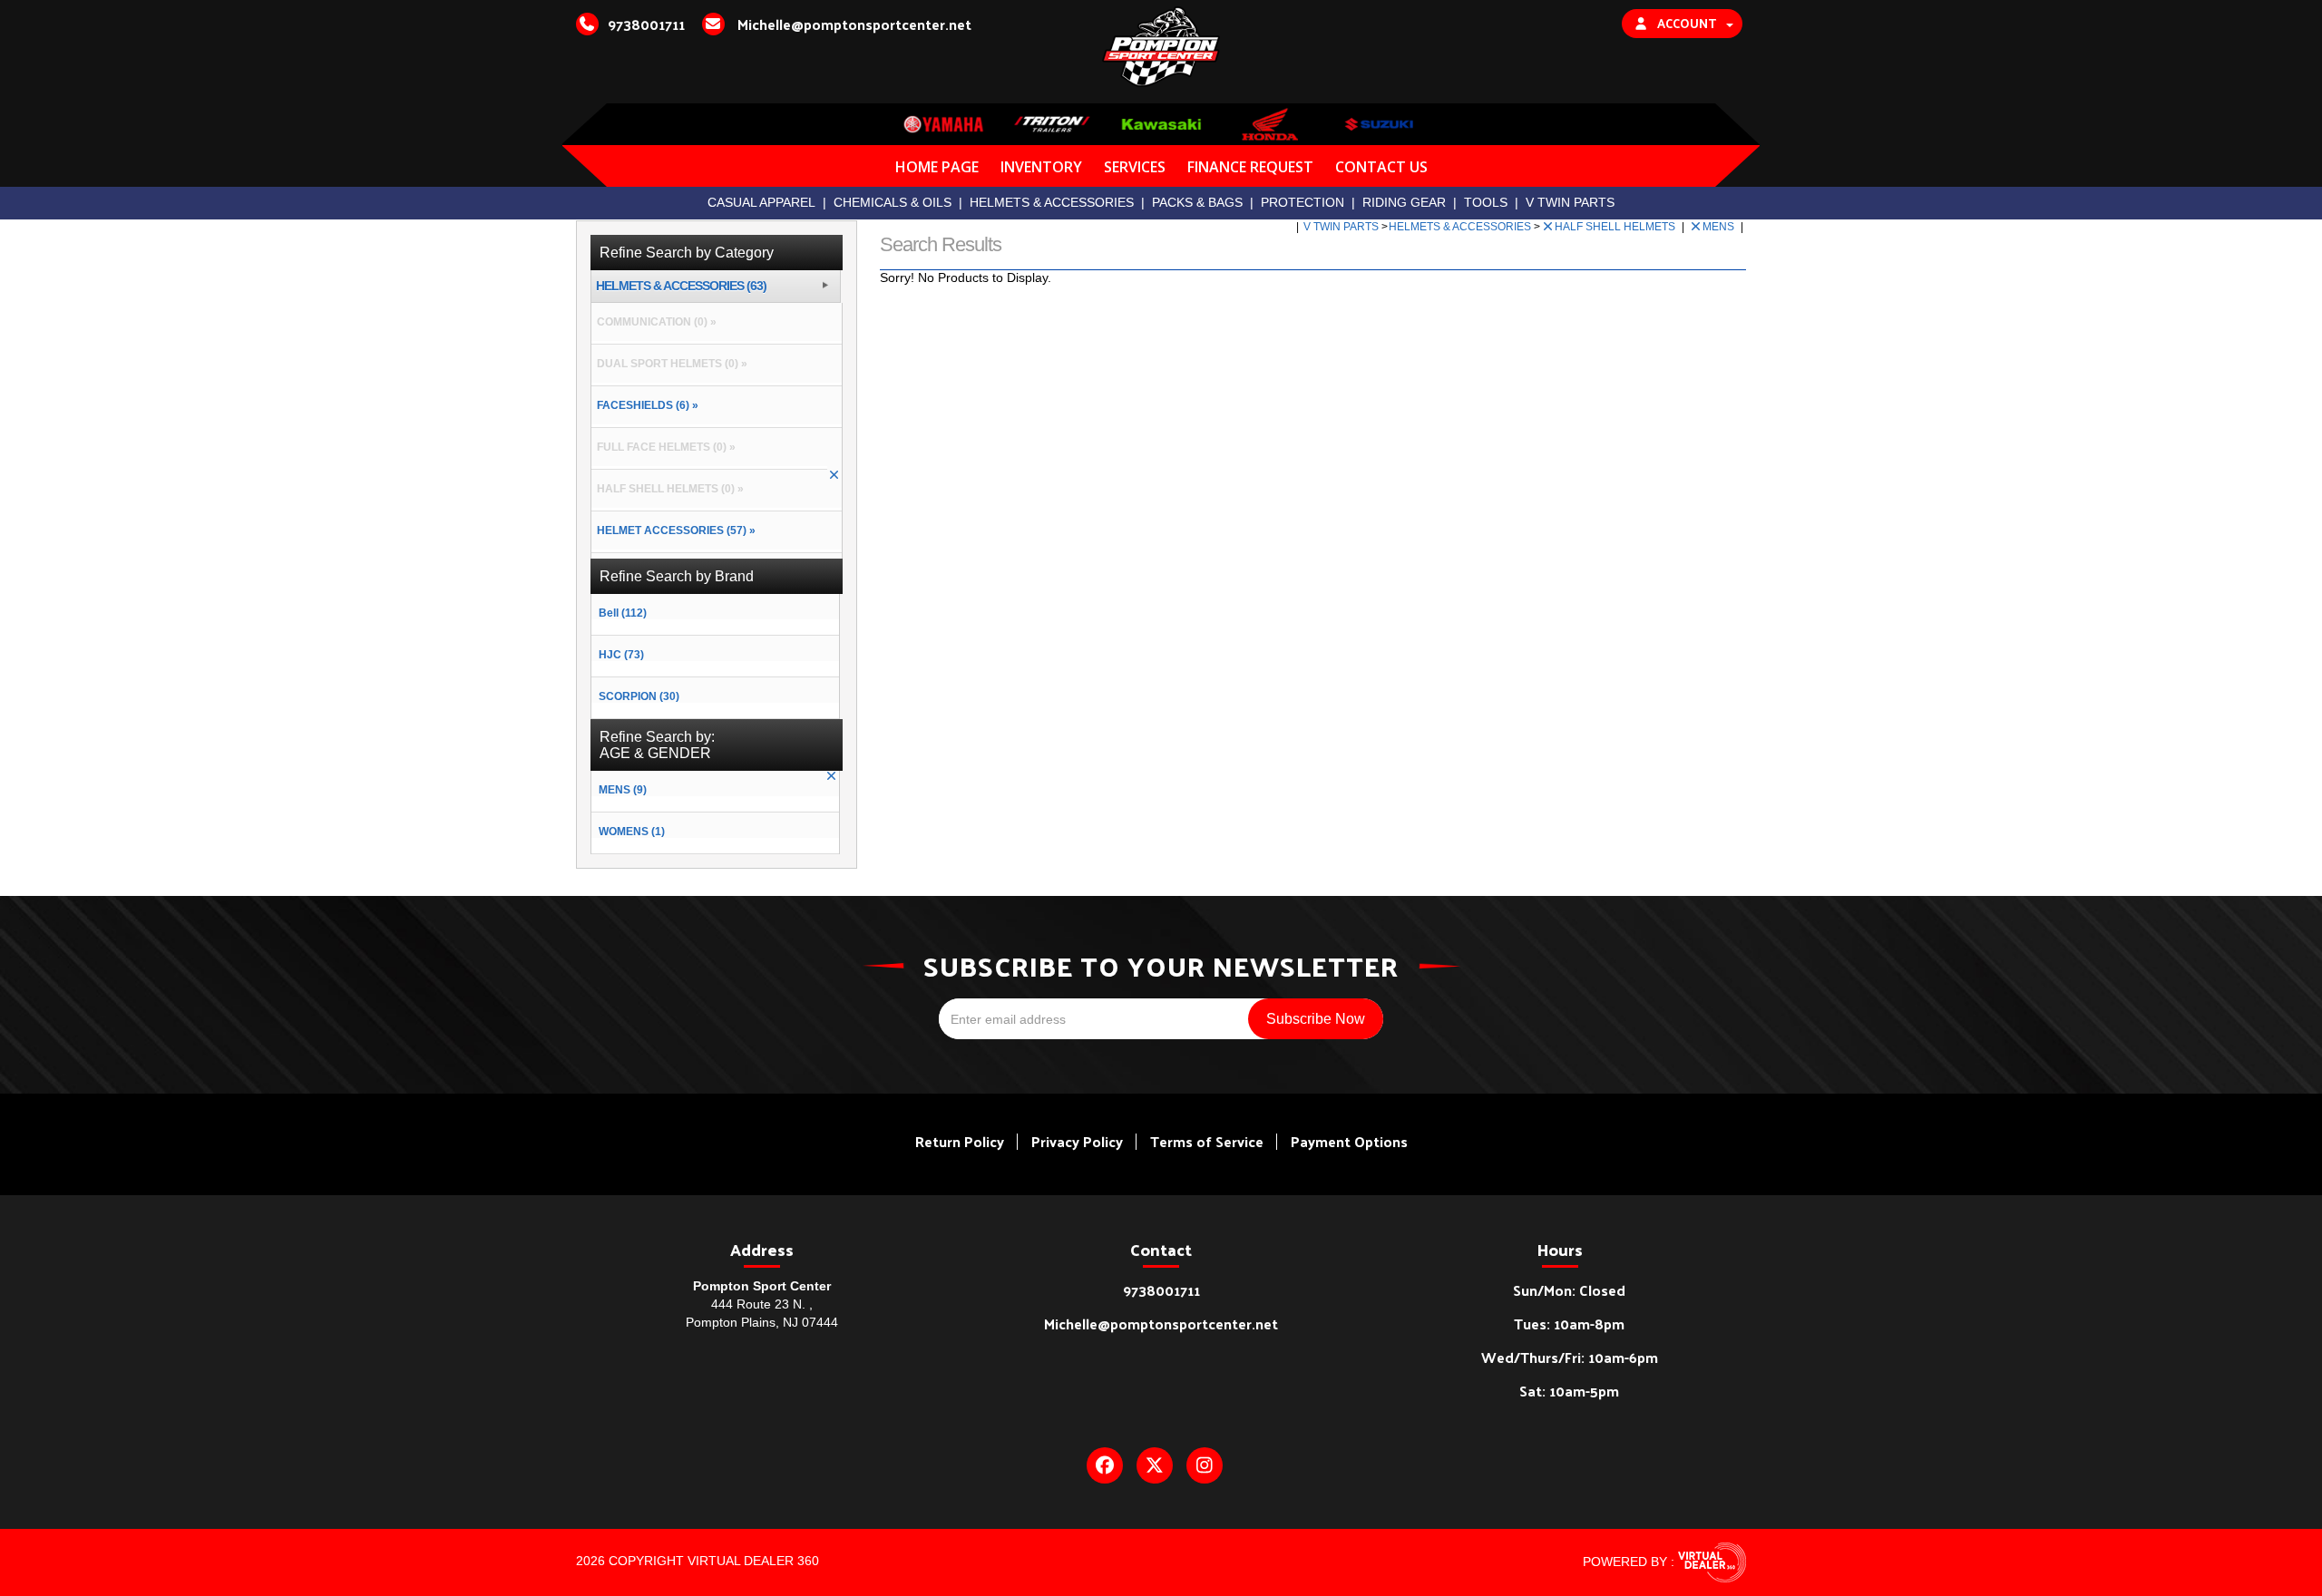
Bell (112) (623, 613)
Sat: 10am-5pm (1569, 1391)
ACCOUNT (1687, 23)
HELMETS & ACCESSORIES (1052, 202)
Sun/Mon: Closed (1569, 1290)
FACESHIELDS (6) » (645, 405)
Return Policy (960, 1141)
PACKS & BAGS (1197, 202)
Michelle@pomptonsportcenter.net (1161, 1324)
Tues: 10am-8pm (1569, 1324)
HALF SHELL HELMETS (1616, 227)
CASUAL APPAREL (761, 202)
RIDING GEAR (1404, 202)
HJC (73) (621, 655)
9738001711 (1161, 1290)
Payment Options (1349, 1141)
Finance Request (1250, 167)
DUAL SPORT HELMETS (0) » (669, 364)
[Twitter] (1155, 1465)
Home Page (937, 167)
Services (1135, 167)
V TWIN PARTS (1570, 202)
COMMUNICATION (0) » (654, 322)
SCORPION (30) (639, 696)
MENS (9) (623, 790)
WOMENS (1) (632, 832)
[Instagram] (1205, 1465)
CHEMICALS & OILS (893, 202)
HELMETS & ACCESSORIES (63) (681, 286)
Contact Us (1381, 167)
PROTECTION (1302, 202)
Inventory (1041, 167)
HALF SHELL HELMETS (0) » (668, 489)
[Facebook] (1105, 1465)
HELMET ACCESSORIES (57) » (673, 530)
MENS (1720, 227)
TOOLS (1486, 202)
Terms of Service (1207, 1141)
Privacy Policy (1077, 1141)
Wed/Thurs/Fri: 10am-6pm (1570, 1357)
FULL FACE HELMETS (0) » (663, 447)
